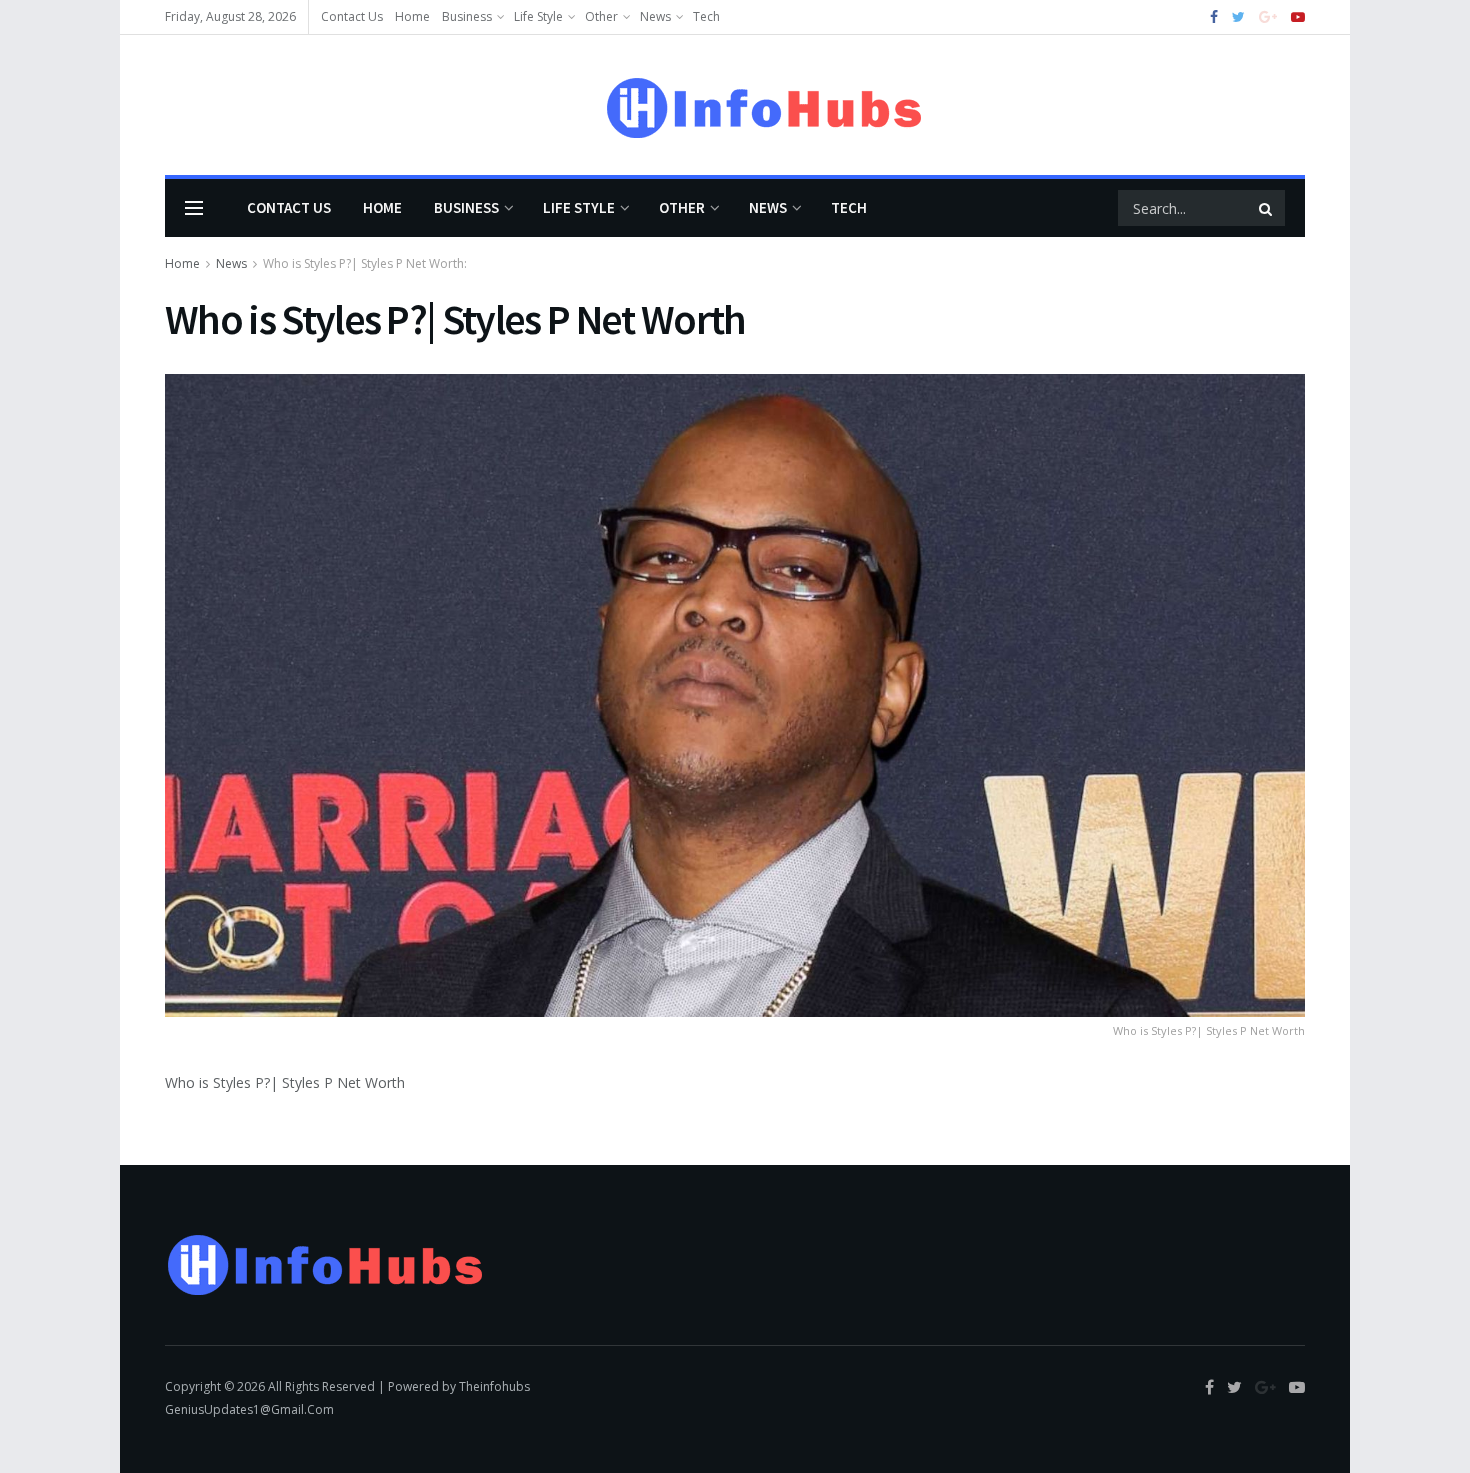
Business (467, 16)
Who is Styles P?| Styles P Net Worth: (365, 263)
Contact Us (352, 16)
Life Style (538, 16)
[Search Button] (1267, 208)
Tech (706, 16)
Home (412, 16)
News (655, 16)
